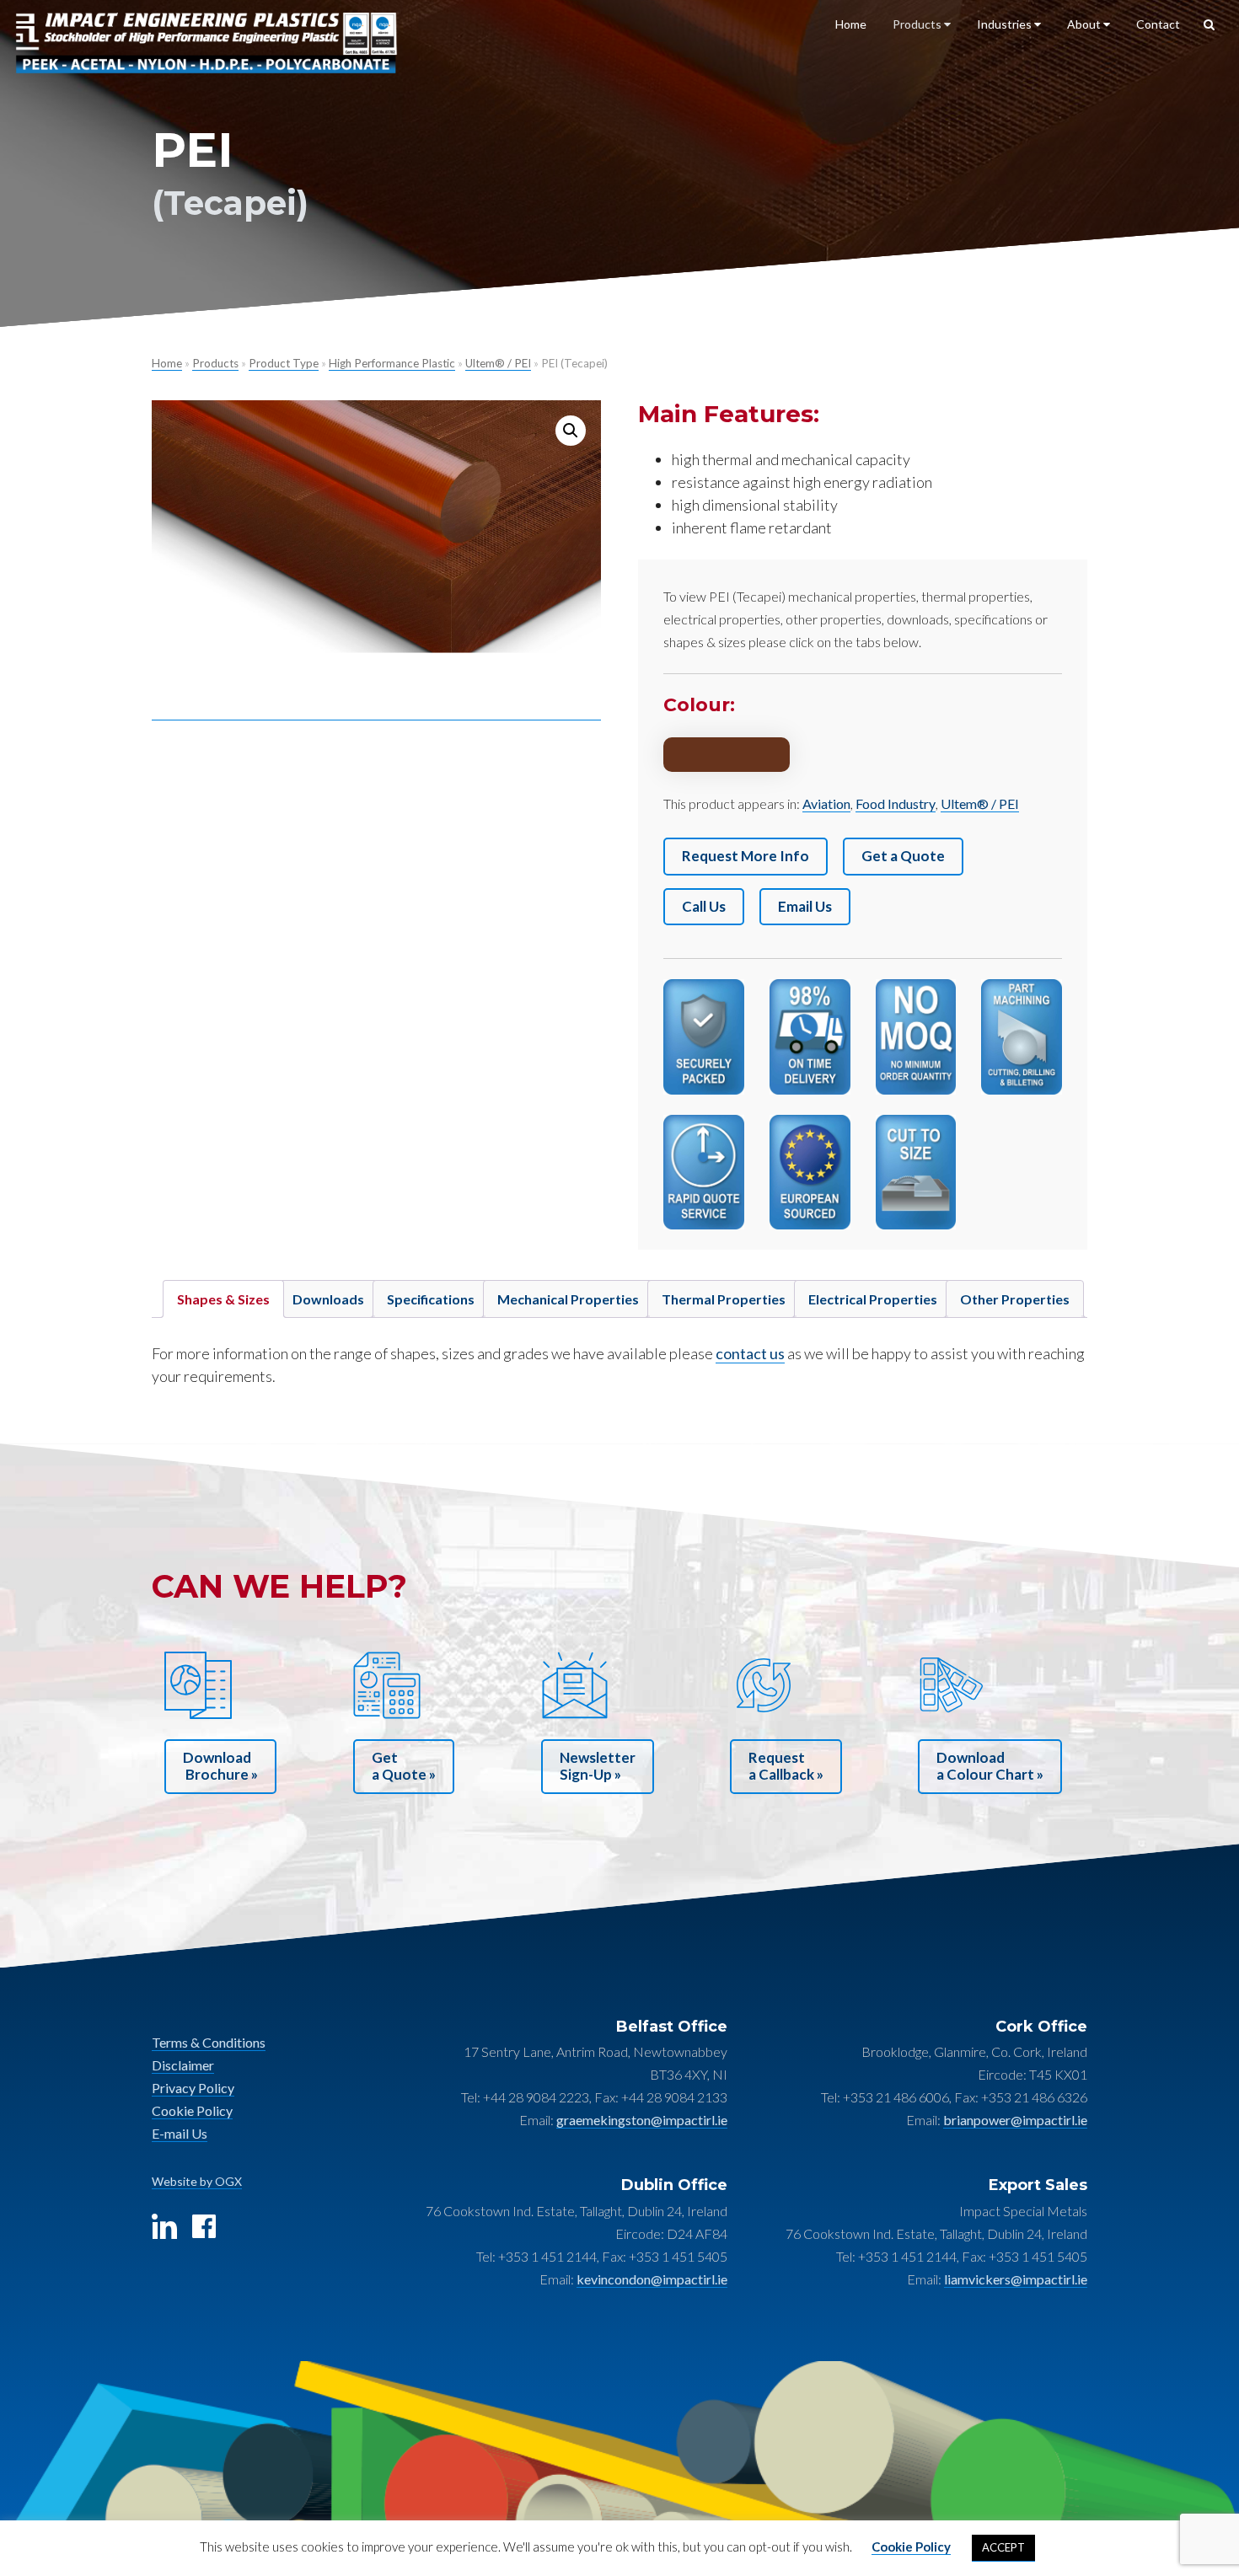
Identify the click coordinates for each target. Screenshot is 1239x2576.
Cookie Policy (192, 2110)
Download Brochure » (220, 1766)
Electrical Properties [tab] (873, 1299)
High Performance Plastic (392, 363)
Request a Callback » (786, 1766)
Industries (1006, 24)
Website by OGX (197, 2181)
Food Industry (896, 803)
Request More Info (746, 856)
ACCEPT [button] (1003, 2547)
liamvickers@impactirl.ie (1016, 2279)
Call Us (704, 906)
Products (918, 24)
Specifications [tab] (431, 1299)
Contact (1158, 24)
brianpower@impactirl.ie (1015, 2120)
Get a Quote (903, 856)
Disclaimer (183, 2065)
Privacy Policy (193, 2088)
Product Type (284, 363)
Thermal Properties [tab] (724, 1299)
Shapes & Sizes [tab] (223, 1299)
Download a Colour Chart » (990, 1766)
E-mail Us (180, 2133)
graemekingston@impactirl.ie (642, 2120)
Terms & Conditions (209, 2042)
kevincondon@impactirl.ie (652, 2279)
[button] (571, 431)
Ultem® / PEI (498, 363)
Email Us (805, 906)
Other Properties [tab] (1015, 1299)
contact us (750, 1353)
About (1085, 24)
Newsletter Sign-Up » (598, 1766)
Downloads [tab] (328, 1299)
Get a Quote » (404, 1766)
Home (851, 24)
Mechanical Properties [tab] (568, 1299)
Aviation (826, 803)
